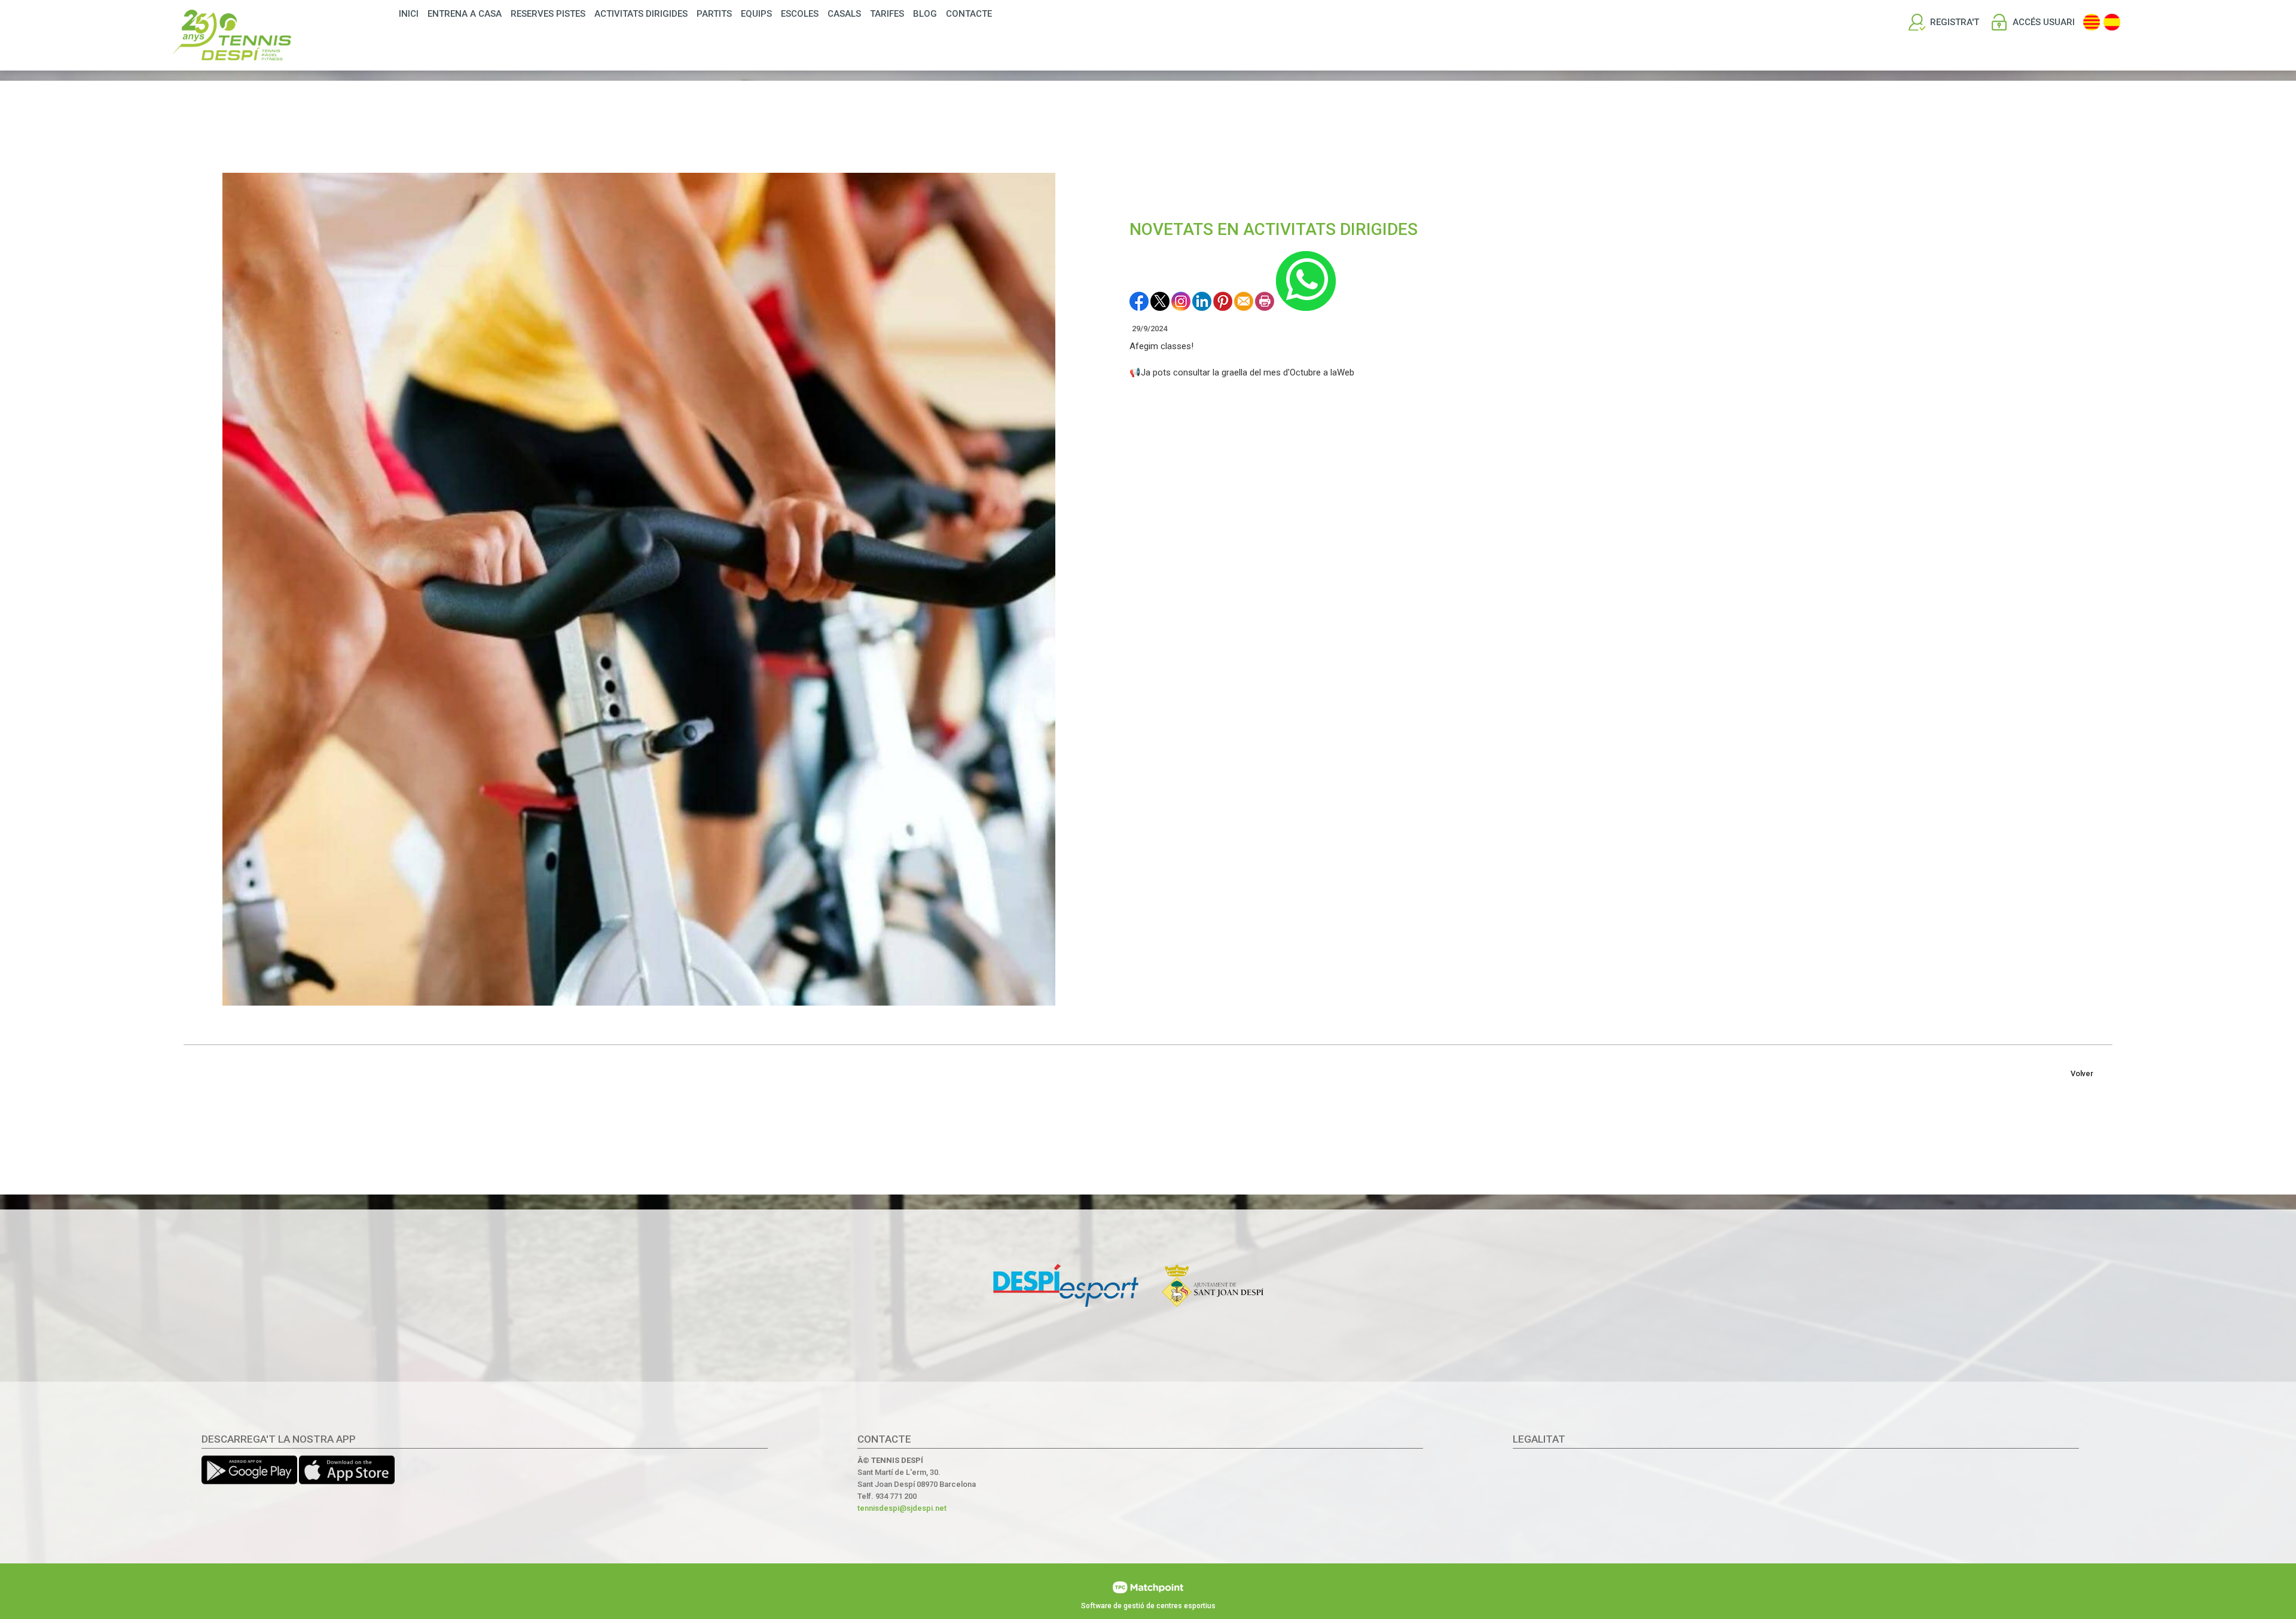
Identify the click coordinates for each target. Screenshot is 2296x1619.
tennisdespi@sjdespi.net (902, 1508)
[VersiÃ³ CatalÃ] (2092, 22)
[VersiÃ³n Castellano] (2112, 22)
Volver (2082, 1073)
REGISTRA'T (1955, 22)
